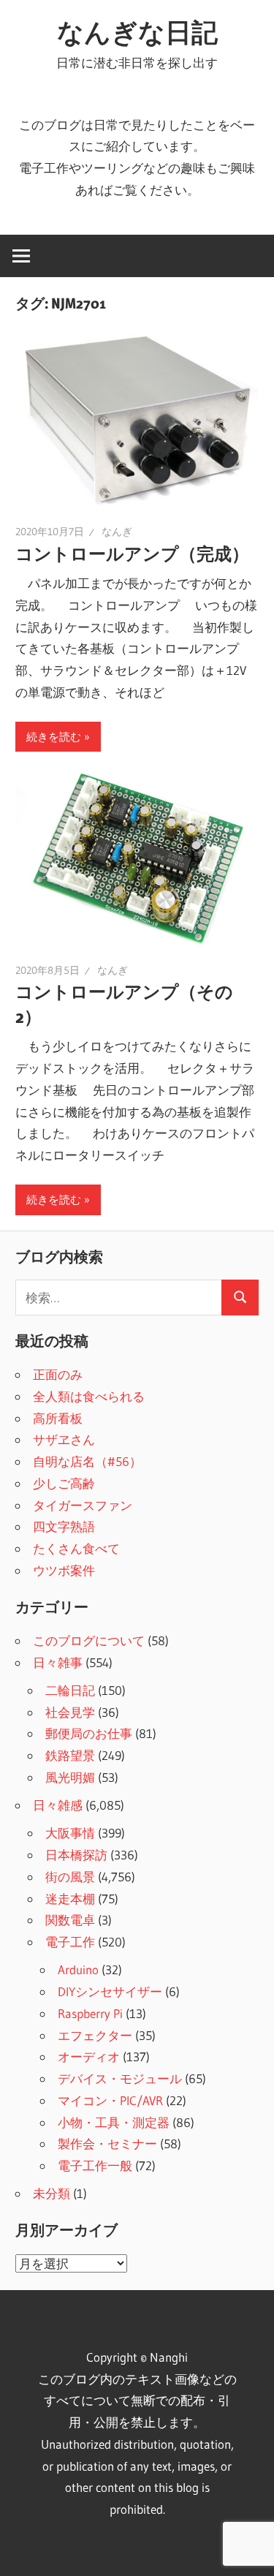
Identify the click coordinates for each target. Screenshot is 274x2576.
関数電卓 (70, 1920)
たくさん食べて (76, 1548)
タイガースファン (83, 1505)
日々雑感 (58, 1805)
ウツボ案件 (64, 1570)
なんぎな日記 (137, 32)
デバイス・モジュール (120, 2078)
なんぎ (117, 532)
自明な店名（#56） (87, 1461)
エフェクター (95, 2035)
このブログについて (89, 1640)
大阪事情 (70, 1833)
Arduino (78, 1969)
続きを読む (54, 737)
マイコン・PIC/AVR (110, 2100)
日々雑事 (58, 1662)
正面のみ (58, 1374)
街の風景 (70, 1877)
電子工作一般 (95, 2165)
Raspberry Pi (90, 2013)
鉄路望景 (70, 1755)
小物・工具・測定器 (114, 2122)
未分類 (52, 2193)
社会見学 (70, 1712)
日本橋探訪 (76, 1855)
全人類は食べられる (89, 1396)
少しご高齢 (64, 1483)
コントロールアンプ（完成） (132, 554)
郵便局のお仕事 (89, 1733)
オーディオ (89, 2056)
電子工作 (70, 1942)
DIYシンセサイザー (110, 1991)
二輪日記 (70, 1690)
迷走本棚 (70, 1899)
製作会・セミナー (107, 2143)
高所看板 (58, 1418)
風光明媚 (70, 1777)
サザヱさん (64, 1439)
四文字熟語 (64, 1526)
